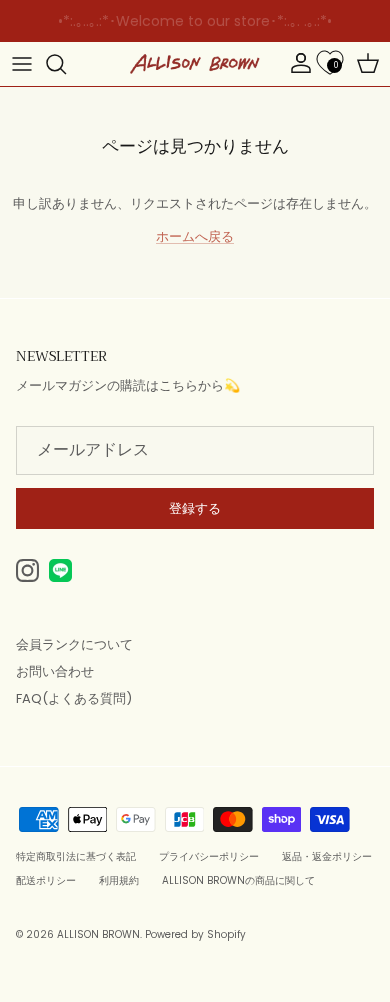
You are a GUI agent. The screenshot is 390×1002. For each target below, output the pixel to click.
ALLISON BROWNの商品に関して (238, 880)
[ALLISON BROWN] (195, 64)
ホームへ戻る (195, 236)
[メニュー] (22, 64)
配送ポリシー (46, 880)
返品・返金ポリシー (327, 856)
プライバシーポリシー (209, 856)
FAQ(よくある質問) (74, 698)
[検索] (66, 64)
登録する (195, 508)
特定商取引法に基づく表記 (76, 856)
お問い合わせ (55, 671)
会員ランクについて (74, 644)
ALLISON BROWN (98, 934)
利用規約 (119, 880)
